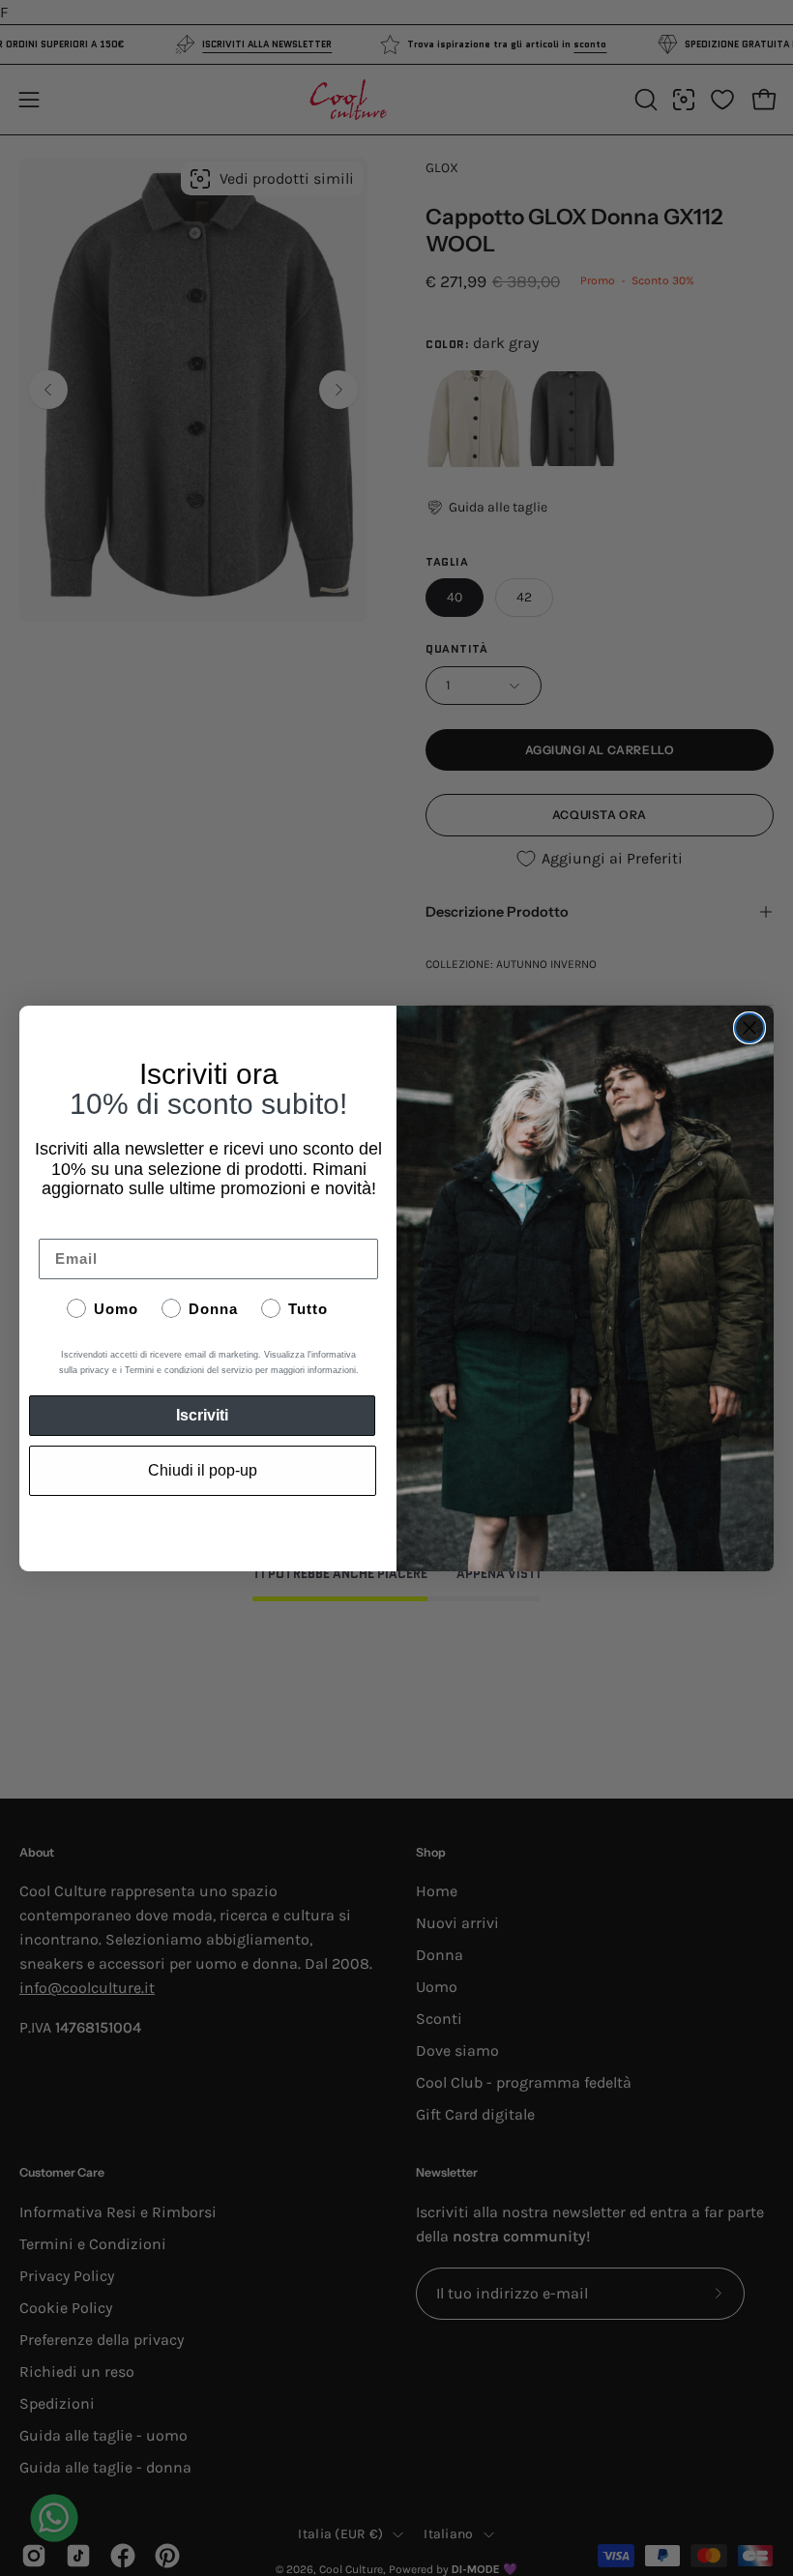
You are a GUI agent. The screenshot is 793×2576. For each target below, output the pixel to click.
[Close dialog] (749, 1028)
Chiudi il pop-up (203, 1470)
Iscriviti (202, 1415)
